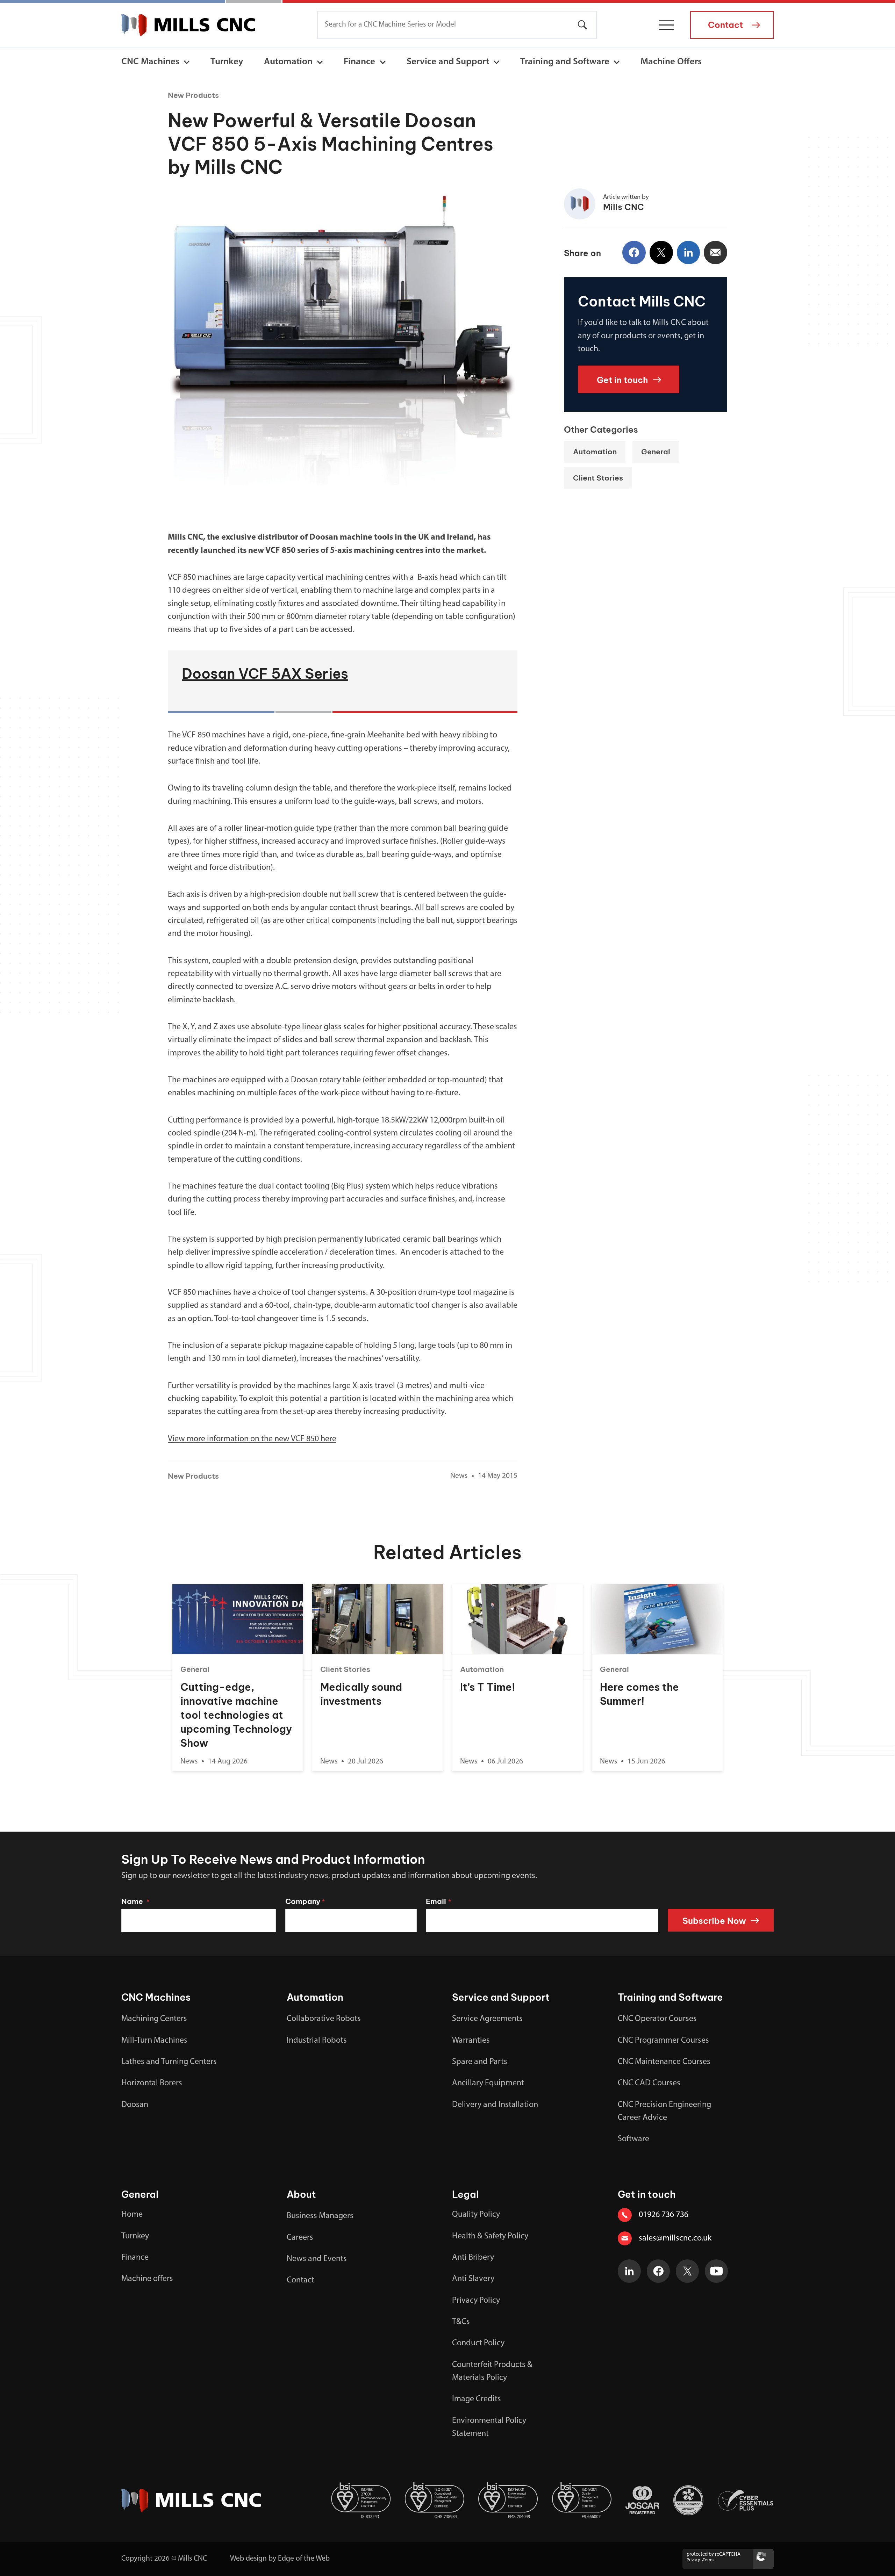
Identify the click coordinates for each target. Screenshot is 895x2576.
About (301, 2194)
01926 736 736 (664, 2215)
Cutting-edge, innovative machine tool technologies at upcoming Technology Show (236, 1715)
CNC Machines (150, 62)
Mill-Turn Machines (154, 2041)
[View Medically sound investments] (377, 1619)
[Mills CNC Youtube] (717, 2271)
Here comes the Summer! (639, 1694)
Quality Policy (476, 2215)
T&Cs (461, 2322)
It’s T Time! (488, 1687)
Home (132, 2215)
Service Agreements (487, 2019)
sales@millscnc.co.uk (675, 2238)
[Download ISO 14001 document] (508, 2500)
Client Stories (598, 478)
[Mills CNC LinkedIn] (629, 2271)
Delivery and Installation (495, 2105)
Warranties (471, 2041)
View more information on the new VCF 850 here (252, 1439)
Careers (300, 2238)
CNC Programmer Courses (663, 2041)
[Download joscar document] (642, 2500)
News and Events (317, 2259)
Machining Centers (154, 2019)
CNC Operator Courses (657, 2019)
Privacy (693, 2560)
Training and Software (565, 62)
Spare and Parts (480, 2062)
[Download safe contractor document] (688, 2500)
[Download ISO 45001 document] (435, 2500)
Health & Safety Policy (490, 2236)
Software (633, 2139)
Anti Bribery (473, 2258)
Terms (708, 2560)
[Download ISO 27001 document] (361, 2500)
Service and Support (448, 62)
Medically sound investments (361, 1694)
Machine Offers (671, 62)
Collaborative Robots (324, 2019)
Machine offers (147, 2279)
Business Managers (320, 2216)
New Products (193, 95)
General (656, 452)
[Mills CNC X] (688, 2271)
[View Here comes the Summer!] (657, 1619)
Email (438, 1901)
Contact (300, 2280)
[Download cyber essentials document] (746, 2501)
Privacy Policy (476, 2301)
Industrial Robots (317, 2041)
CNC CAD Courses (649, 2083)
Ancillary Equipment (488, 2083)
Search (583, 25)
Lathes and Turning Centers (169, 2062)
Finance (359, 62)
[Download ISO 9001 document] (582, 2500)
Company (305, 1901)
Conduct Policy (478, 2343)
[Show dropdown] (187, 62)
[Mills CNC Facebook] (658, 2271)
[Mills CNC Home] (188, 25)
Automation (288, 62)
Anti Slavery (473, 2279)
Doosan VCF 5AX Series (265, 674)
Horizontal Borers (152, 2083)
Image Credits (477, 2399)
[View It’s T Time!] (517, 1619)
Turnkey (227, 62)
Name (135, 1901)
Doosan (135, 2105)
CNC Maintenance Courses (664, 2062)
